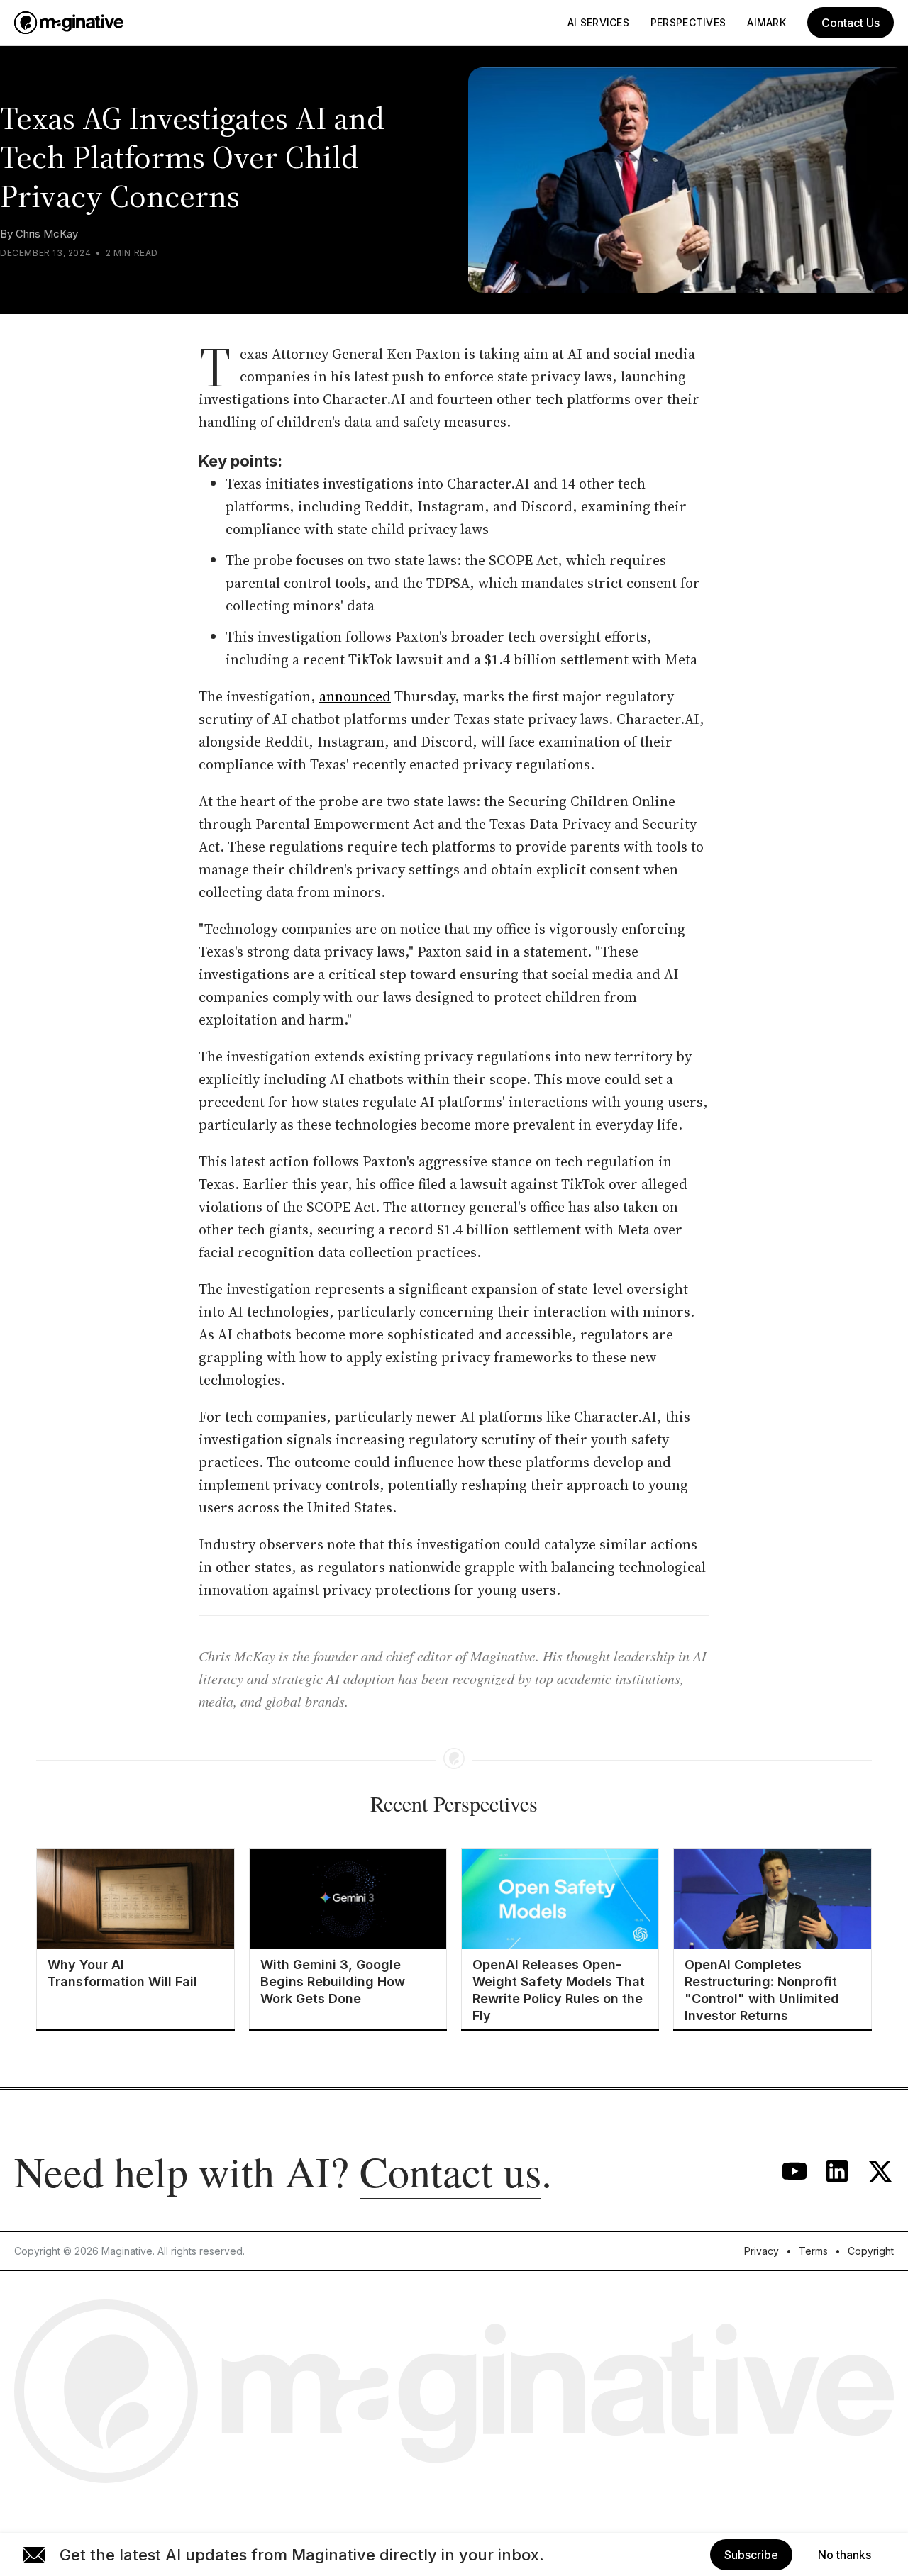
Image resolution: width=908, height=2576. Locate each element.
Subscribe (751, 2555)
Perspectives (688, 22)
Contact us (450, 2171)
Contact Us (851, 23)
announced (355, 696)
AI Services (598, 22)
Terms (813, 2251)
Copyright (871, 2251)
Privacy (762, 2251)
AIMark (766, 22)
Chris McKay (47, 234)
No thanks (845, 2555)
